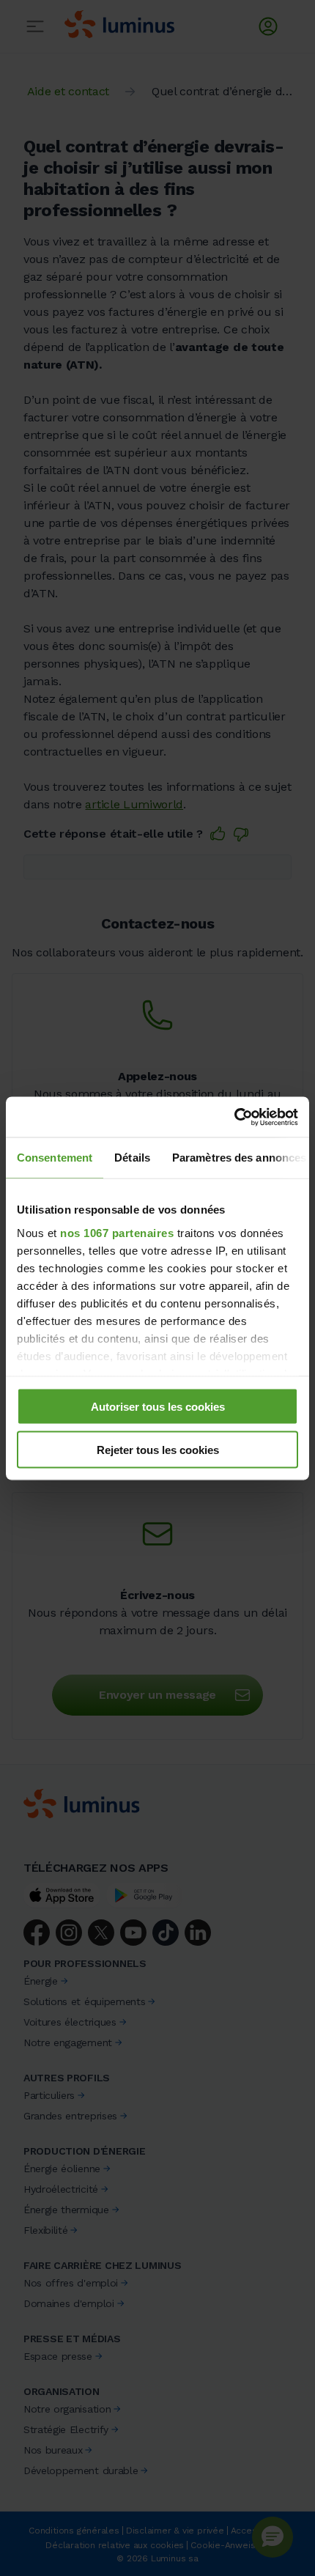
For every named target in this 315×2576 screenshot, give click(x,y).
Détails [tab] (132, 1158)
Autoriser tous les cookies (158, 1407)
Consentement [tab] (55, 1158)
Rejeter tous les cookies (158, 1449)
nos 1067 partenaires (117, 1232)
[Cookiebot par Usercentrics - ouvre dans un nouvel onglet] (234, 1117)
